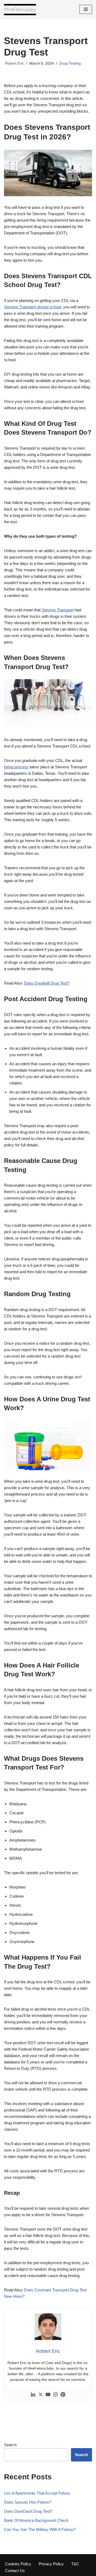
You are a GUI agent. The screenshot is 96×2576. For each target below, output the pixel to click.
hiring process (16, 767)
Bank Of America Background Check (36, 2520)
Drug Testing (70, 63)
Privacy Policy (51, 2564)
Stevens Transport (58, 610)
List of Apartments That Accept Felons (37, 2493)
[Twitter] (41, 2395)
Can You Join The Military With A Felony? (40, 2529)
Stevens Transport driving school (33, 307)
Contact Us (15, 2571)
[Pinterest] (63, 2395)
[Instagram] (55, 2395)
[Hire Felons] (20, 9)
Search (10, 2445)
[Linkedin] (33, 2395)
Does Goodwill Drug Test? (47, 983)
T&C (75, 2564)
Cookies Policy (18, 2564)
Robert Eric (15, 63)
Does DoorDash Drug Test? (28, 2511)
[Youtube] (48, 2395)
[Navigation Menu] (86, 9)
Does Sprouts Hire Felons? (28, 2502)
